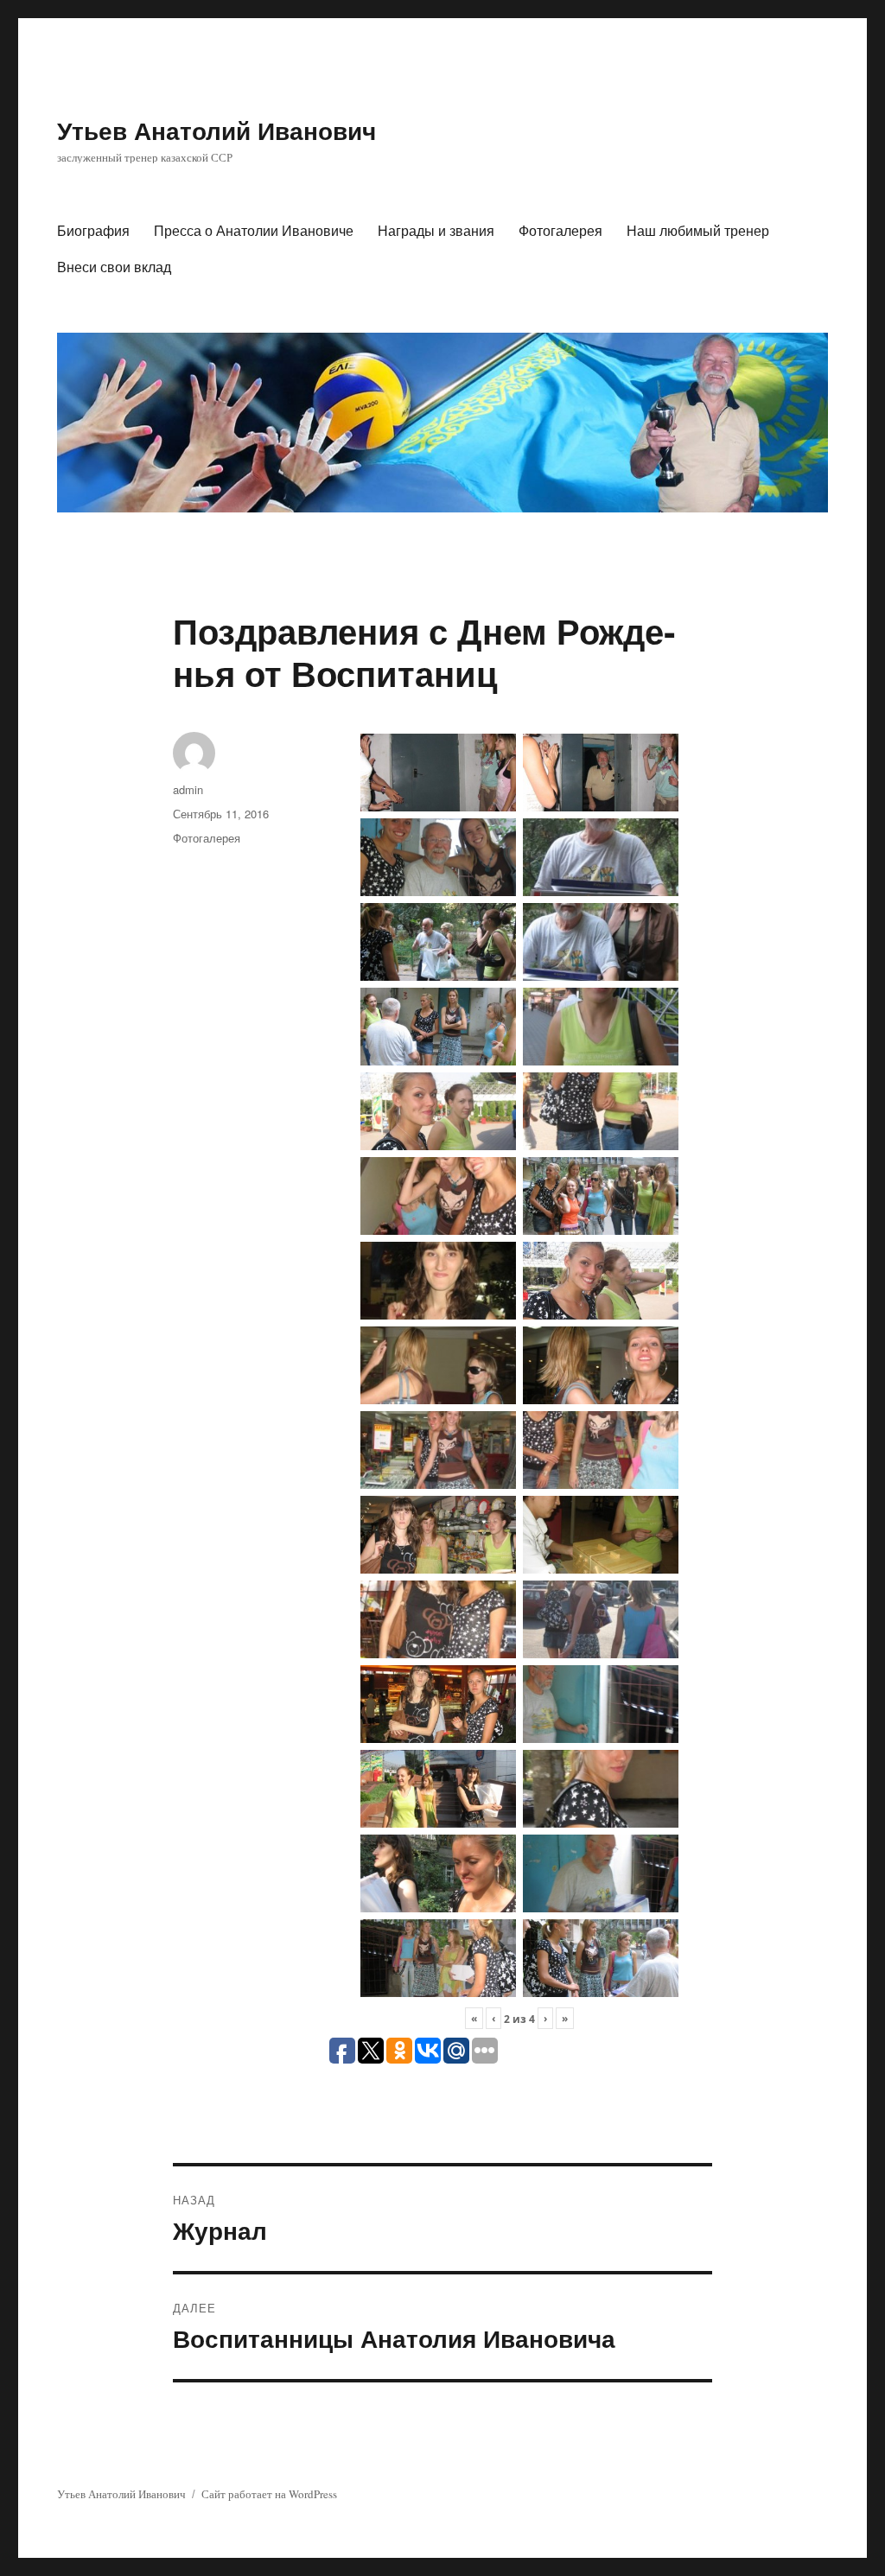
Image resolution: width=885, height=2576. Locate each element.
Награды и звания (436, 230)
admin (188, 789)
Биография (93, 230)
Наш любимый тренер (698, 230)
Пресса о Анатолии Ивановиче (254, 230)
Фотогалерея (560, 230)
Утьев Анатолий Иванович (216, 130)
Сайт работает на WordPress (269, 2494)
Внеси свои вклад (114, 267)
